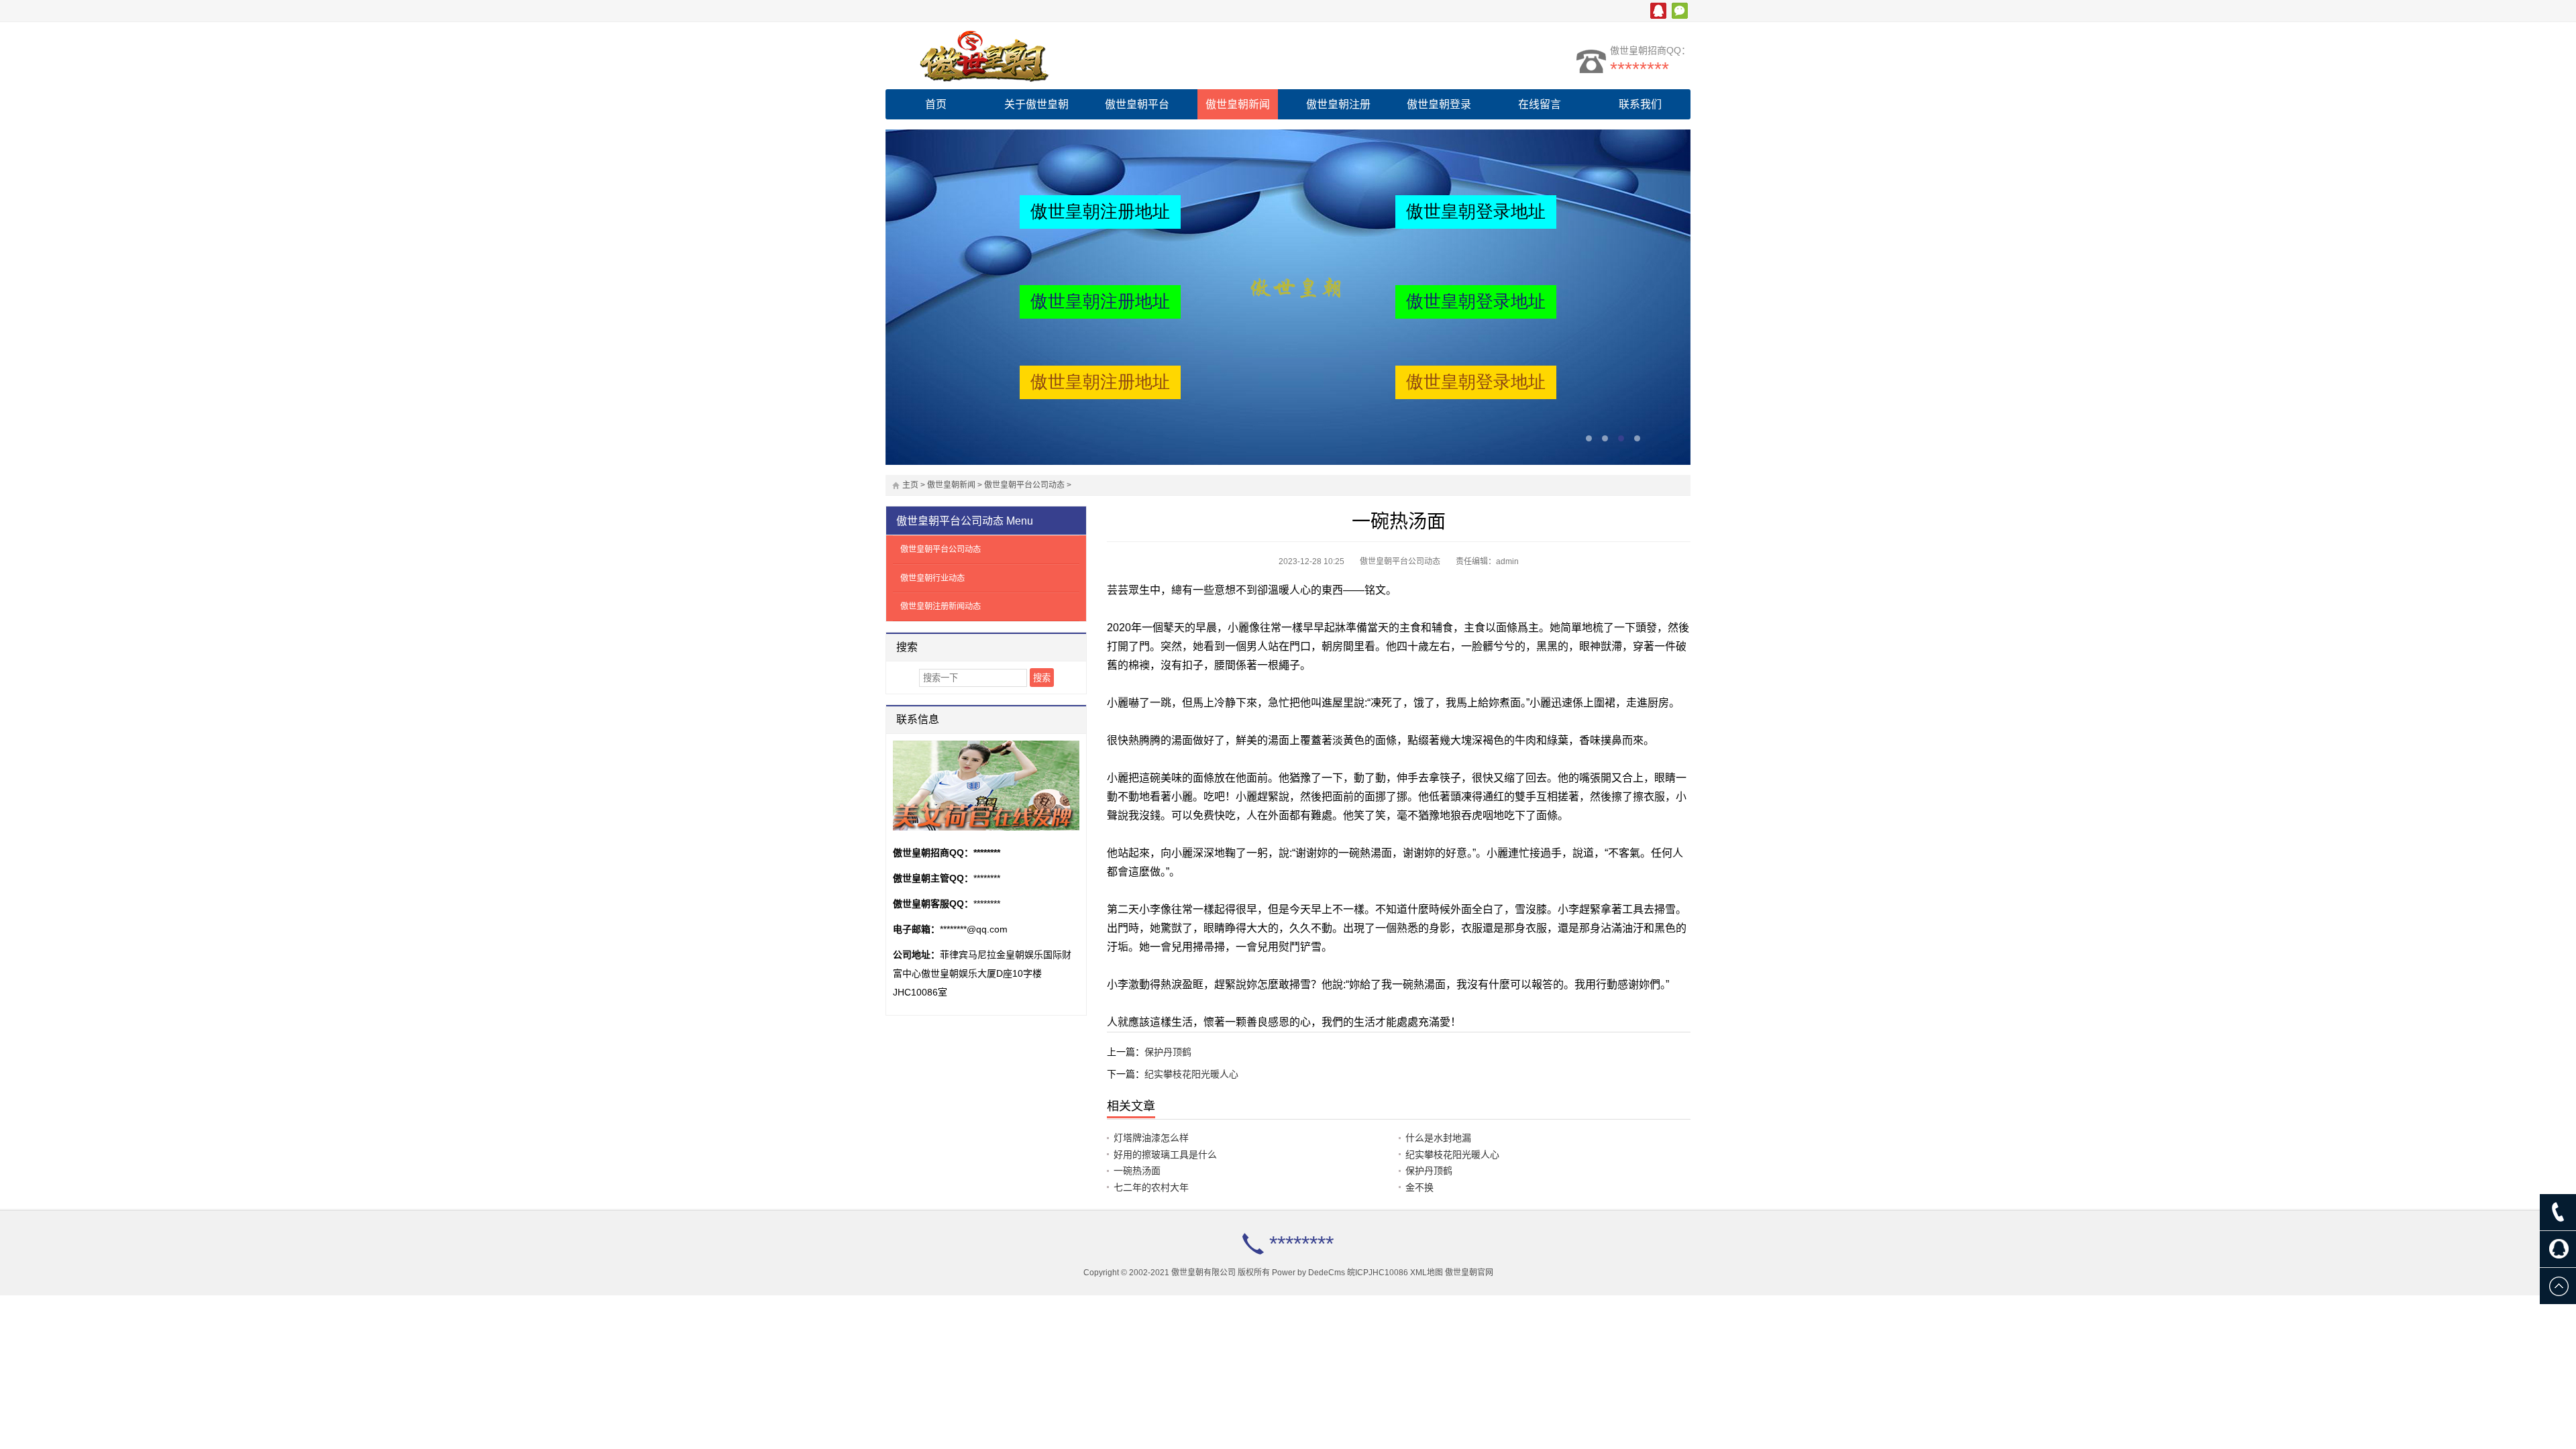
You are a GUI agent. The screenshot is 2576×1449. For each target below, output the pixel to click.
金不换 (1419, 1187)
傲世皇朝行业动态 (932, 578)
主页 (910, 485)
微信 (1680, 11)
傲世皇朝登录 (1439, 104)
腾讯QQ (1658, 11)
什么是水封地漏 (1438, 1138)
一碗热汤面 (1137, 1171)
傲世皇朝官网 (1469, 1273)
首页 (936, 104)
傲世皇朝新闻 (1238, 104)
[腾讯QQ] (2558, 1249)
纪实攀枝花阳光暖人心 (1191, 1074)
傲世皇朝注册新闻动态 (941, 606)
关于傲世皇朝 (1036, 104)
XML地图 (1427, 1273)
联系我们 (1640, 104)
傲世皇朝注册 (1338, 104)
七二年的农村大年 (1151, 1187)
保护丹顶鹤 (1168, 1052)
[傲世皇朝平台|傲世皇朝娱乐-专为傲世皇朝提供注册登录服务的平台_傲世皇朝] (1003, 56)
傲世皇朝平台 (1137, 104)
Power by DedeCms (1308, 1273)
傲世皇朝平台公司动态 (1024, 485)
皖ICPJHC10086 (1378, 1273)
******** (1640, 69)
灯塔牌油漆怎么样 (1151, 1138)
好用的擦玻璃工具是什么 (1165, 1155)
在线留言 (1540, 104)
